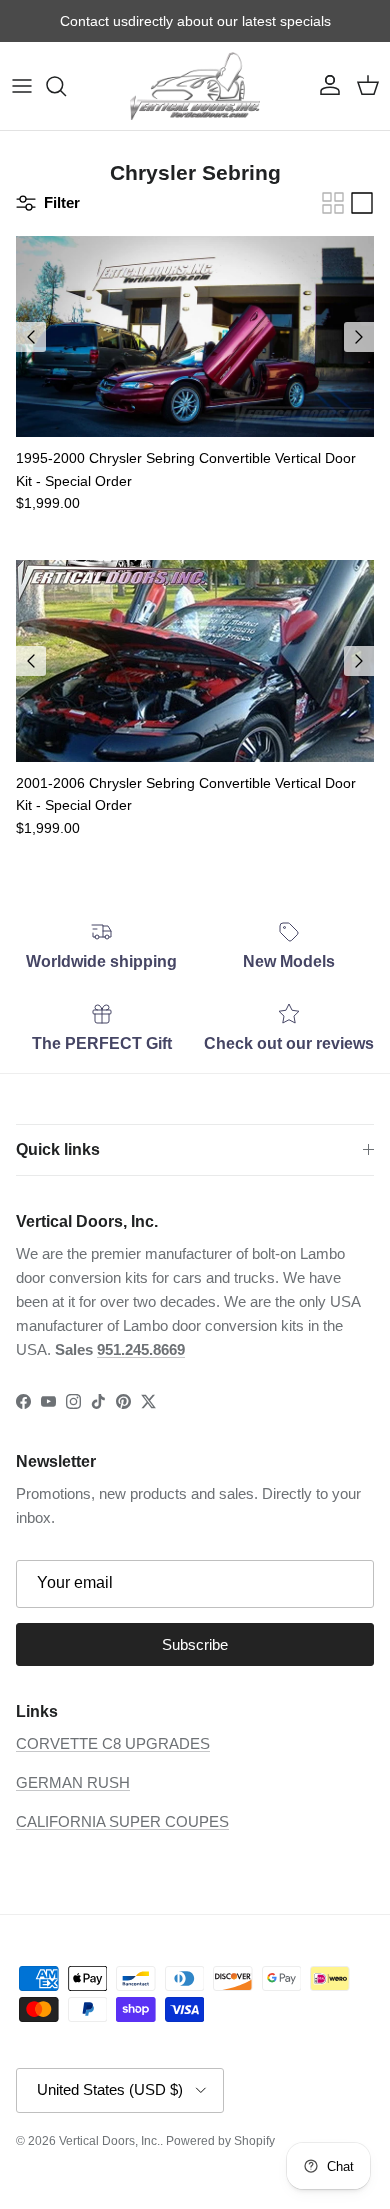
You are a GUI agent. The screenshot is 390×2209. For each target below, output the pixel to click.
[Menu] (22, 86)
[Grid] (333, 203)
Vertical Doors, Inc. (109, 2141)
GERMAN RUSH (73, 1782)
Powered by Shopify (220, 2141)
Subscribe (195, 1644)
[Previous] (31, 337)
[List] (362, 203)
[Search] (66, 86)
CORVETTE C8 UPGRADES (113, 1743)
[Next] (359, 337)
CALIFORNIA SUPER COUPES (122, 1821)
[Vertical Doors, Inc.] (195, 86)
